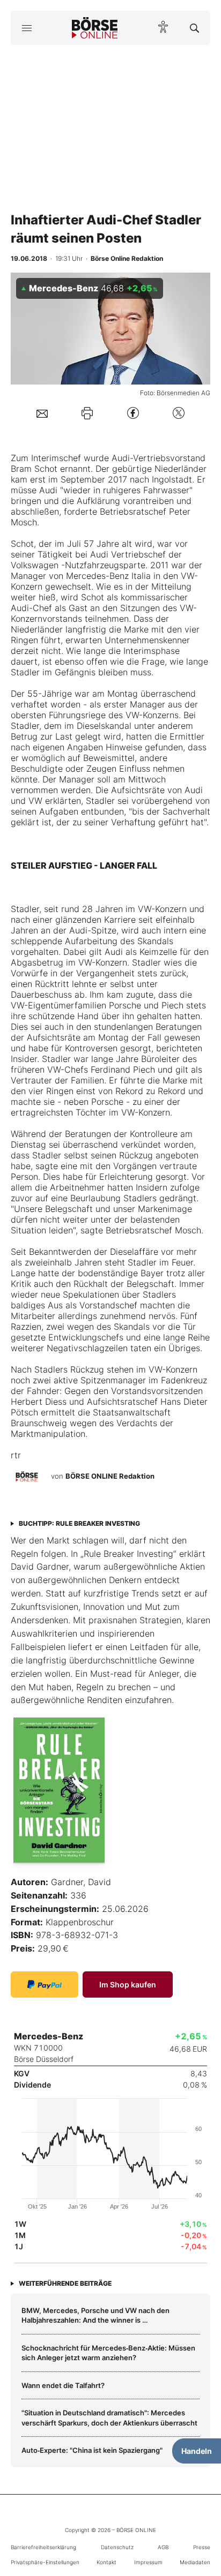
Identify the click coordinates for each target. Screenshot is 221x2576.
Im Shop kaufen (128, 1984)
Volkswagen (35, 565)
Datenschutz (117, 2547)
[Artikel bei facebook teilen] (133, 413)
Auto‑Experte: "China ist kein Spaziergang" (92, 2450)
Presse (202, 2547)
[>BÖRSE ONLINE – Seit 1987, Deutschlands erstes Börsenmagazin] (95, 28)
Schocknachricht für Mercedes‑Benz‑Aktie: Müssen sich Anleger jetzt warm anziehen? (108, 2353)
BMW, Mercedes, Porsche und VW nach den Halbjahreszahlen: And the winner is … (95, 2315)
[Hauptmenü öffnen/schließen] (27, 28)
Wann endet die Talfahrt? (63, 2385)
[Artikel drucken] (87, 413)
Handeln (197, 2451)
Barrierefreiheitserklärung (43, 2547)
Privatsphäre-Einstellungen (45, 2562)
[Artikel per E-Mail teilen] (42, 413)
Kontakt (106, 2562)
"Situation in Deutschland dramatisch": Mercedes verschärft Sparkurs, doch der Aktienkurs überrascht (109, 2417)
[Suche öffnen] (194, 28)
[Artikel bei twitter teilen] (179, 413)
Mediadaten (195, 2562)
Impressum (148, 2562)
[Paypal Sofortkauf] (45, 1984)
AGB (163, 2547)
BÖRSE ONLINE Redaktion (110, 1476)
